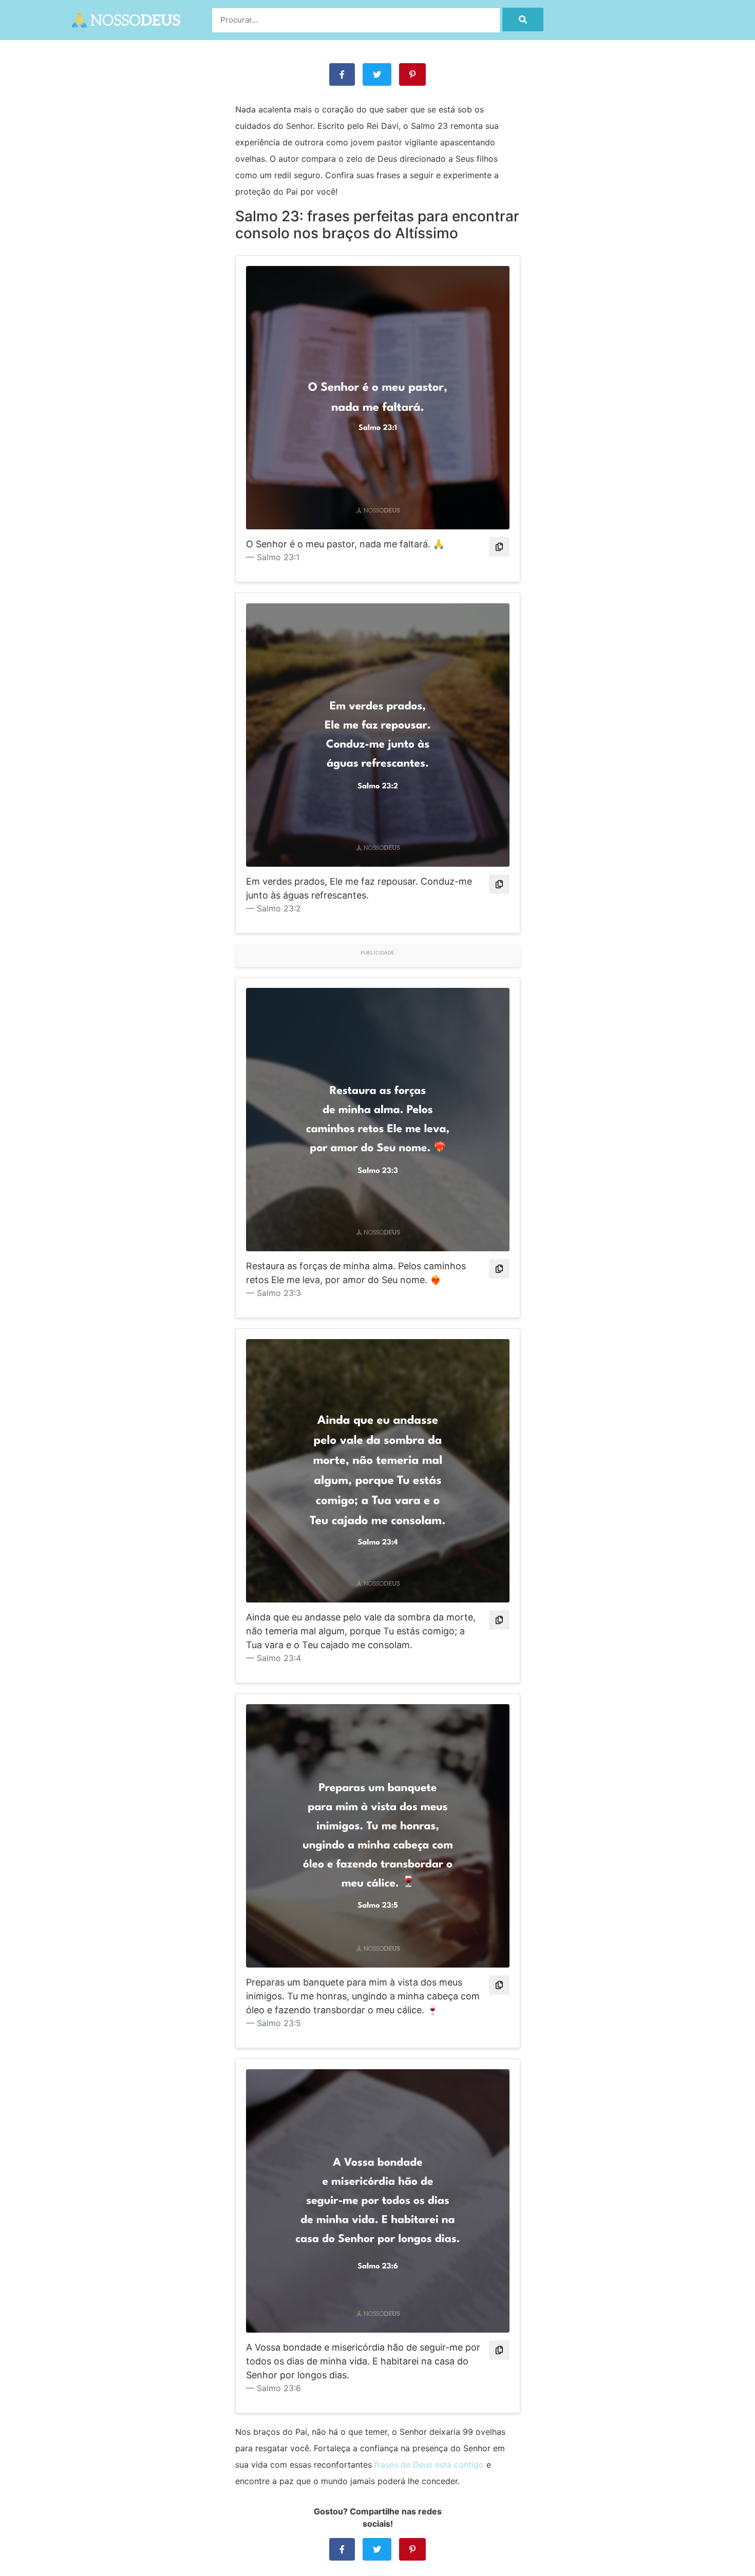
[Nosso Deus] (126, 18)
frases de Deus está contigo (429, 2465)
